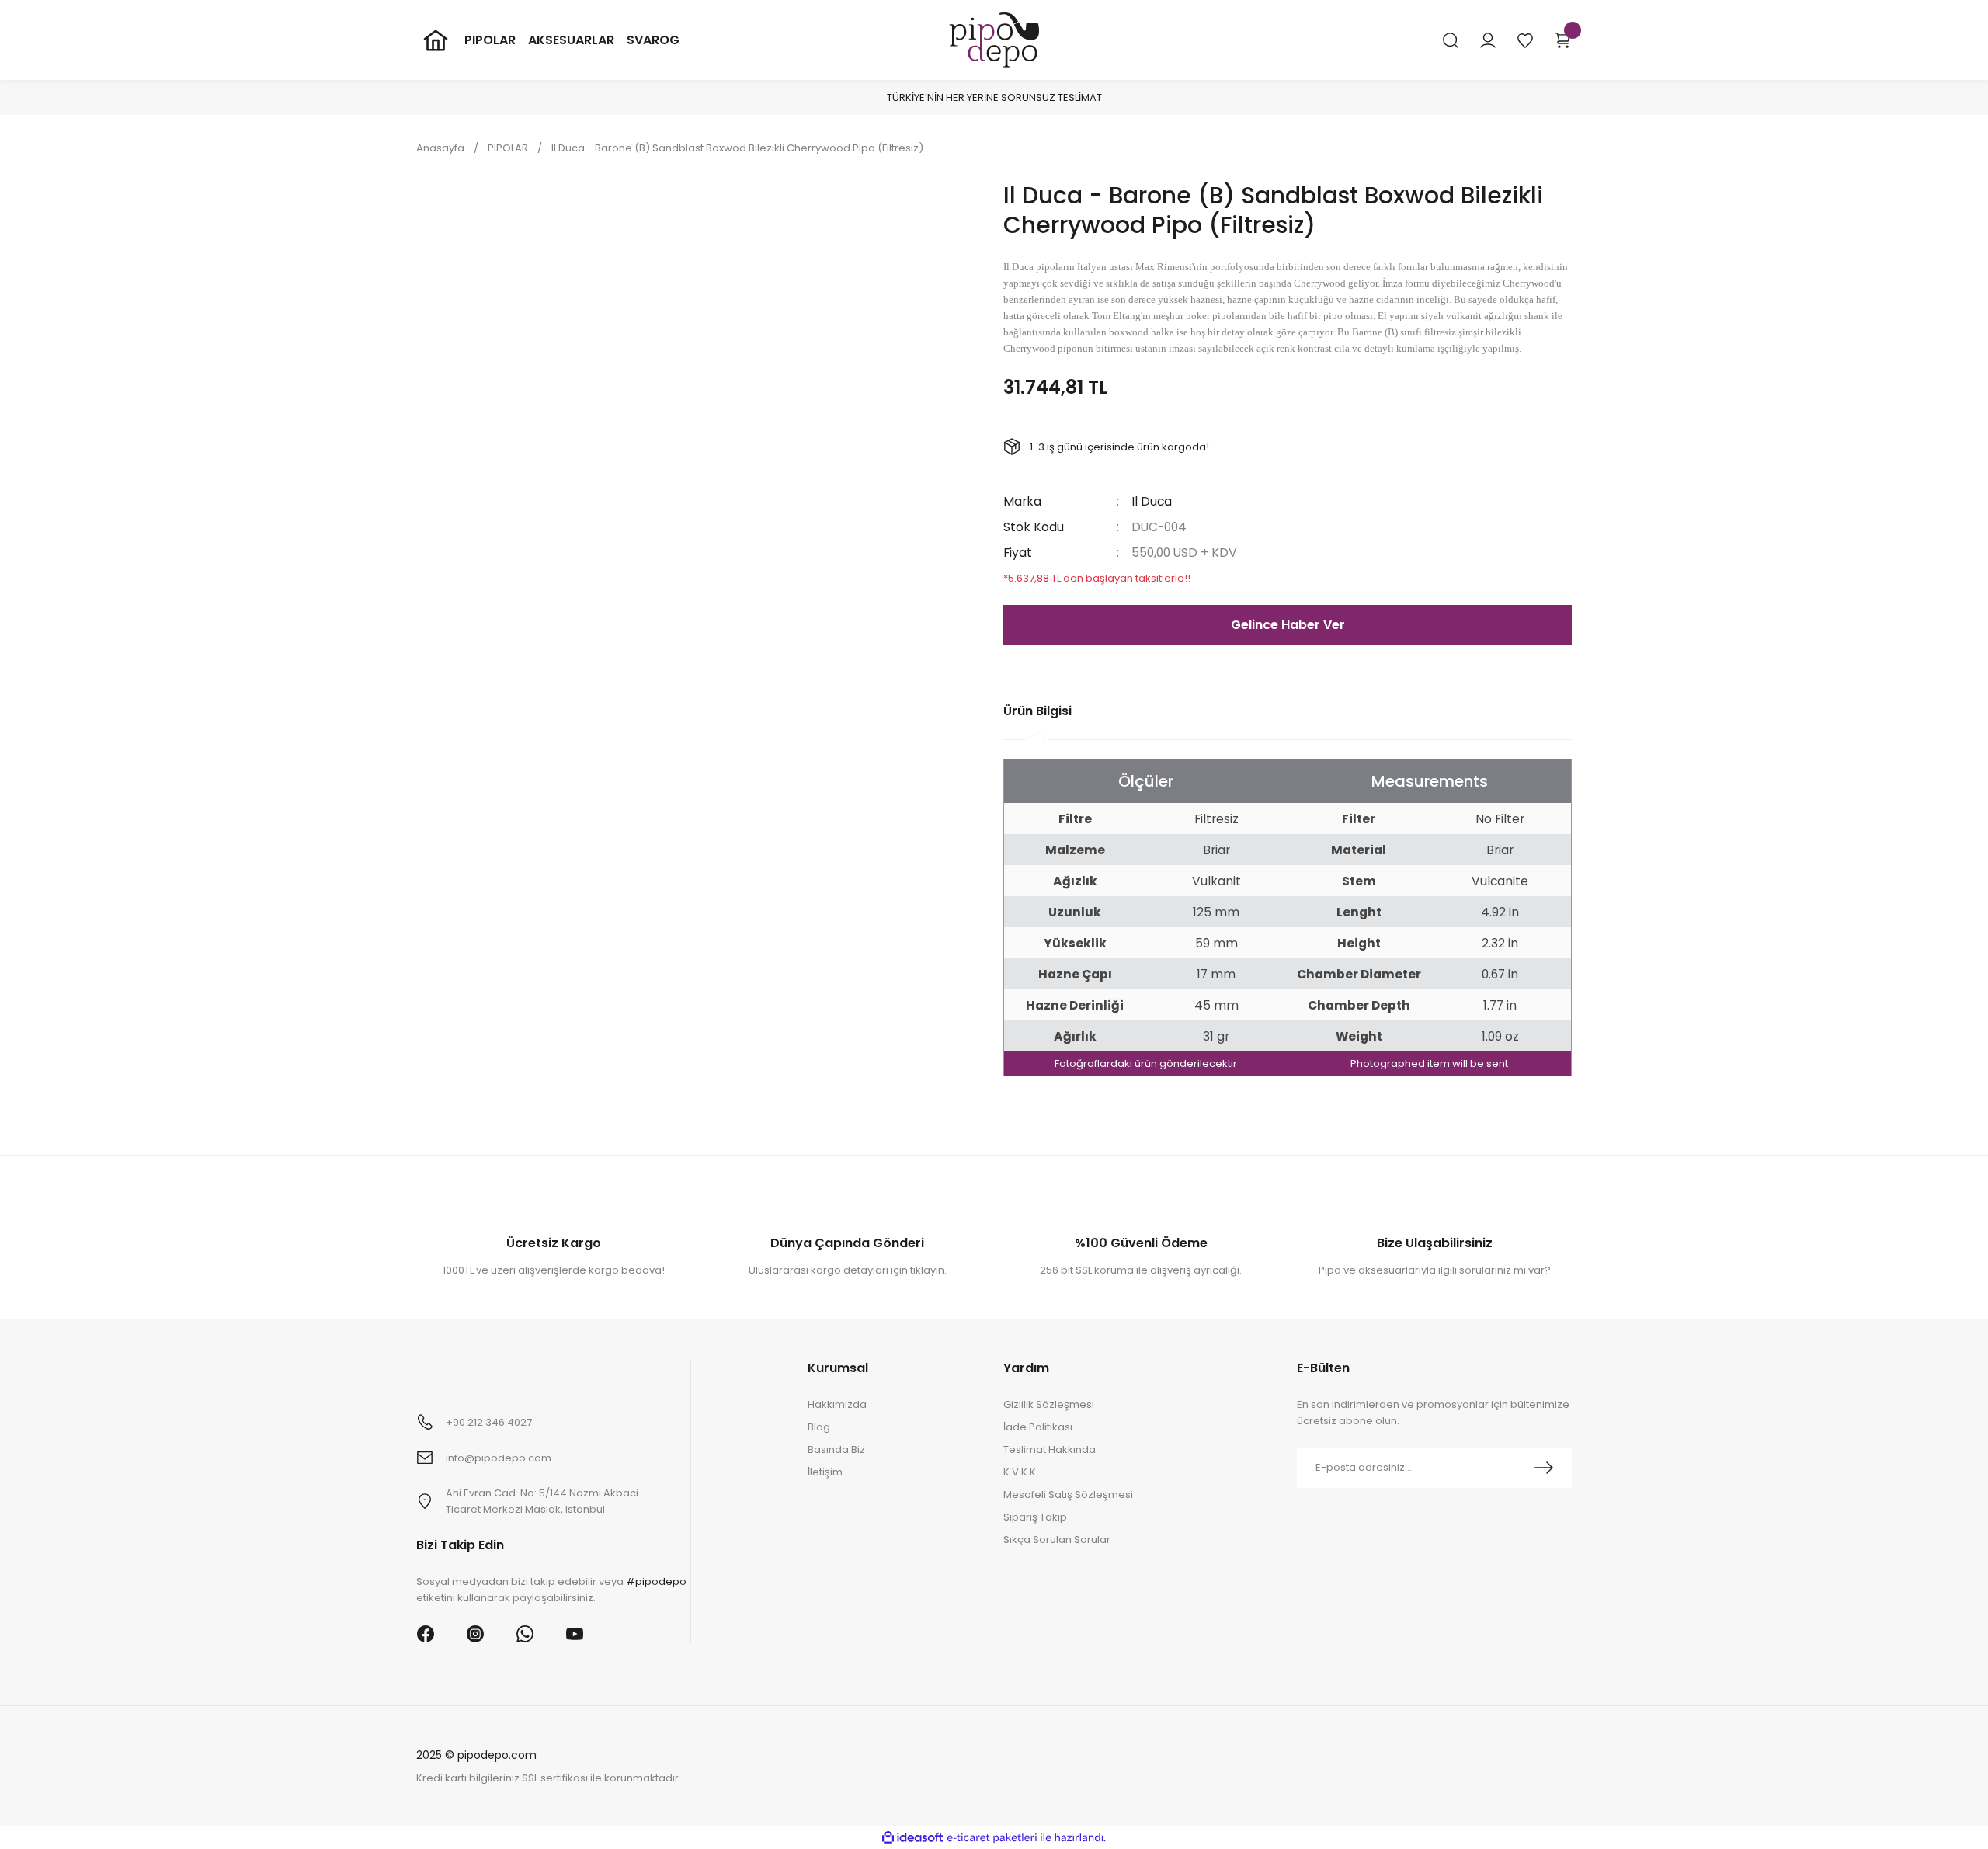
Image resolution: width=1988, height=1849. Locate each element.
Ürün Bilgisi (1037, 711)
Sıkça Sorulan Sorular (1057, 1540)
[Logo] (994, 39)
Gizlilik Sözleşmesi (1049, 1404)
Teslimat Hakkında (1050, 1449)
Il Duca (1152, 501)
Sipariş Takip (1035, 1517)
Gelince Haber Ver (1288, 625)
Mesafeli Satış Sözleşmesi (1068, 1494)
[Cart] (1562, 40)
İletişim (825, 1472)
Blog (819, 1427)
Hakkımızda (837, 1404)
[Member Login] (1488, 40)
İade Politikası (1038, 1427)
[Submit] (1544, 1468)
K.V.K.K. (1021, 1472)
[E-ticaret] (992, 1838)
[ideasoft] (912, 1838)
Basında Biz (836, 1449)
